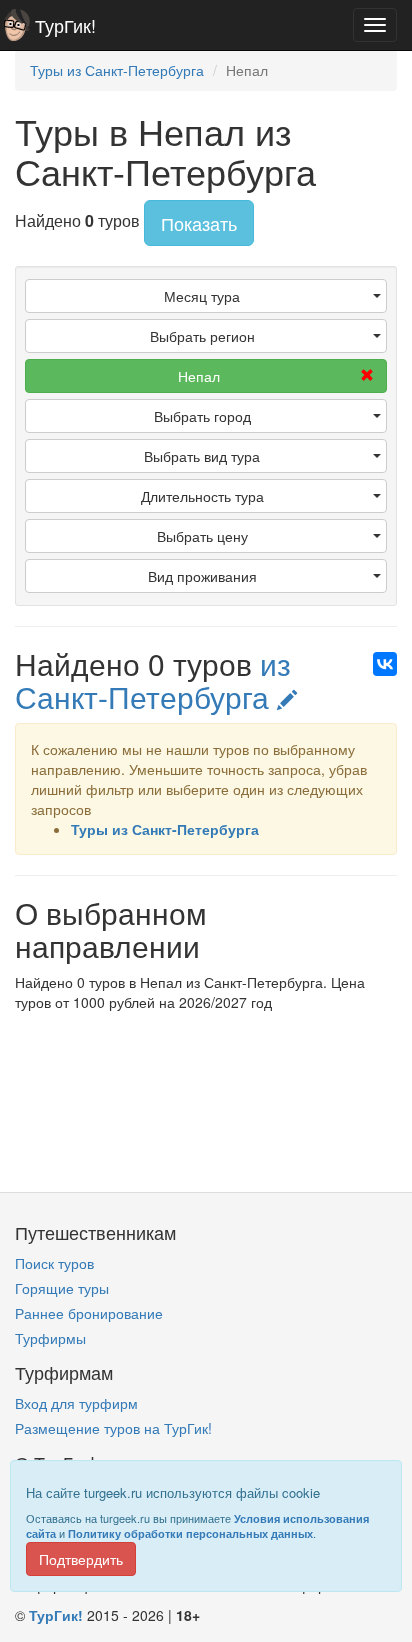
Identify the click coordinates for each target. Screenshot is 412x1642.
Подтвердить (81, 1559)
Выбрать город (202, 416)
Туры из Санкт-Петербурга (165, 829)
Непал (199, 376)
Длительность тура (202, 496)
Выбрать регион (202, 336)
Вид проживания (202, 576)
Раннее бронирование (89, 1313)
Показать (199, 223)
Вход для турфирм (76, 1403)
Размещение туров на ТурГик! (113, 1428)
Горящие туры (62, 1288)
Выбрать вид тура (202, 456)
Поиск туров (54, 1263)
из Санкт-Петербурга (153, 680)
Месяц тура (202, 296)
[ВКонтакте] (385, 664)
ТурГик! (65, 25)
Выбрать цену (202, 536)
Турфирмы (50, 1338)
